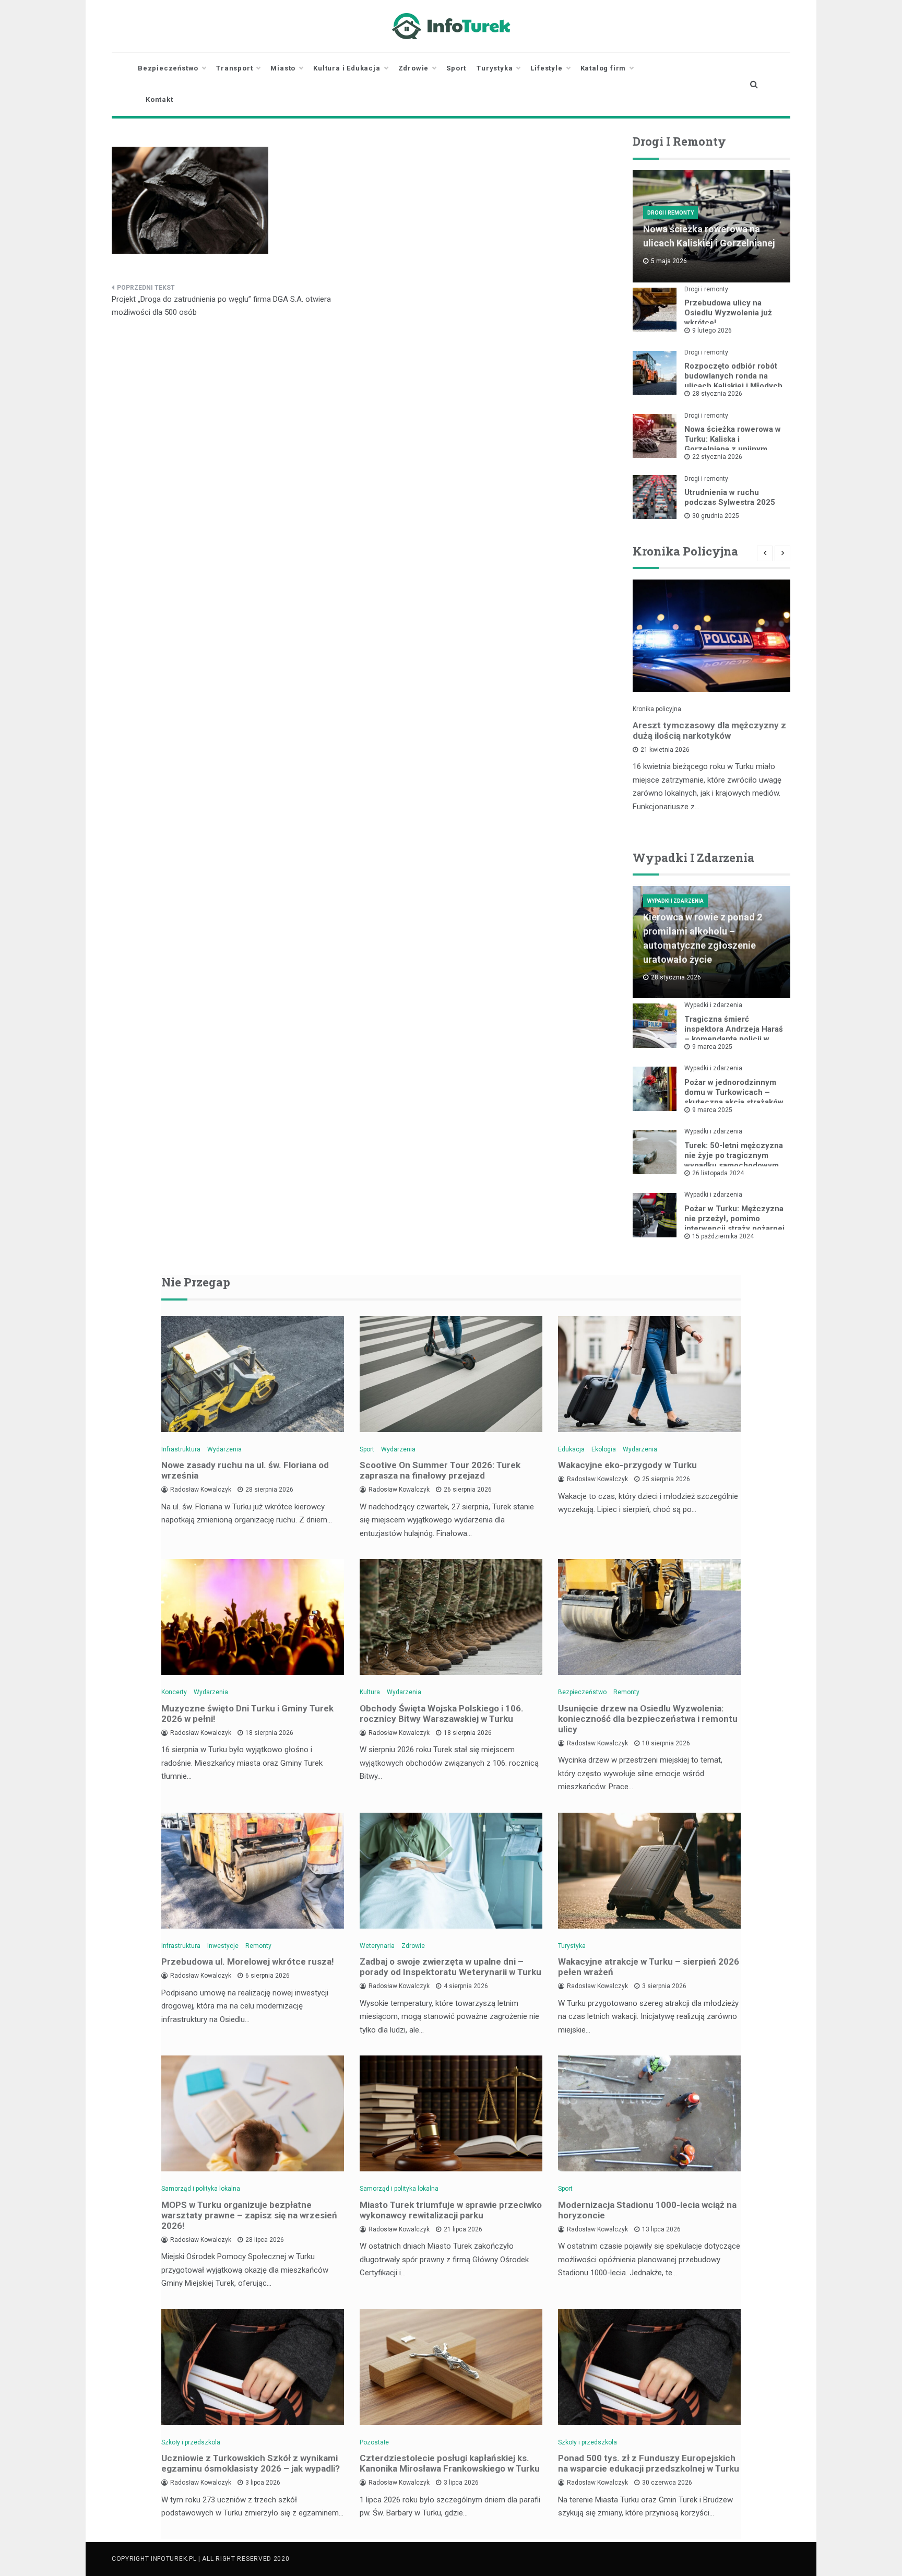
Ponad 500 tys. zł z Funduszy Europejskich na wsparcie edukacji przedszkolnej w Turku (649, 2463)
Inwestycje (223, 1946)
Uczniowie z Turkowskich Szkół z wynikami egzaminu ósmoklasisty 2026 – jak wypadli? (251, 2463)
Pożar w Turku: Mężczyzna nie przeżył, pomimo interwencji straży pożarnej (734, 1219)
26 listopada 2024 (718, 1173)
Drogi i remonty (670, 213)
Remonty (626, 1692)
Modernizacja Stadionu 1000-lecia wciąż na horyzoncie (647, 2210)
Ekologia (604, 1449)
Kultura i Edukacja (347, 68)
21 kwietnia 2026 (665, 750)
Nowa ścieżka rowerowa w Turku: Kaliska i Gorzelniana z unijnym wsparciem (733, 444)
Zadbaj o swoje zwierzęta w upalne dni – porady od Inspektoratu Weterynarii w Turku (450, 1967)
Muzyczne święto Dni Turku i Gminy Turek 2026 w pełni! (247, 1714)
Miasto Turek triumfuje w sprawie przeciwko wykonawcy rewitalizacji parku (451, 2210)
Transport (234, 68)
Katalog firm (603, 68)
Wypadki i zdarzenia (675, 901)
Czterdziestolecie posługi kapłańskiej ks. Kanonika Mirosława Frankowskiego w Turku (450, 2463)
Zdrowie (414, 68)
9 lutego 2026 (712, 330)
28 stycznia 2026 (717, 394)
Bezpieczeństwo (168, 68)
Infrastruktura (181, 1449)
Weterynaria (377, 1946)
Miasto (283, 68)
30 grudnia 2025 (716, 516)
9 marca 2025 (712, 1047)
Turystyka (495, 68)
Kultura (370, 1692)
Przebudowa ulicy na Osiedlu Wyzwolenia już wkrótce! (728, 313)
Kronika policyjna (657, 709)
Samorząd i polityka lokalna (201, 2189)
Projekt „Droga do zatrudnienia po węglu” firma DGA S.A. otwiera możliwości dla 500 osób (221, 306)
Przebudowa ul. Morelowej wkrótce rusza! (248, 1961)
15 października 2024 (723, 1236)
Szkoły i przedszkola (191, 2442)
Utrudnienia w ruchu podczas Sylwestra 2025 (730, 497)
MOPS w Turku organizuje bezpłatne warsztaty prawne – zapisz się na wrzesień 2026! (249, 2215)
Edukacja (571, 1449)
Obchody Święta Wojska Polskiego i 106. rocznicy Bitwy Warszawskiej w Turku (442, 1714)
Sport (456, 68)
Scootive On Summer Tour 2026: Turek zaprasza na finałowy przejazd (440, 1470)
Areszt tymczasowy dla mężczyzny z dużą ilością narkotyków (709, 730)
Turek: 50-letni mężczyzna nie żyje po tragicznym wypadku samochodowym (734, 1155)
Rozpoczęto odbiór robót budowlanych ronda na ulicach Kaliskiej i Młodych (733, 376)
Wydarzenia (224, 1449)
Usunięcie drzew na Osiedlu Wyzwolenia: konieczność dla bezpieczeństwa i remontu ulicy (648, 1719)
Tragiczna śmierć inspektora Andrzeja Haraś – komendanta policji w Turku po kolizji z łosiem (734, 1034)
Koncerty (174, 1692)
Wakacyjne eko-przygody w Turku (627, 1465)
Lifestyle (546, 68)
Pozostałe (374, 2442)
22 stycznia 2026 (717, 457)
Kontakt (159, 99)
